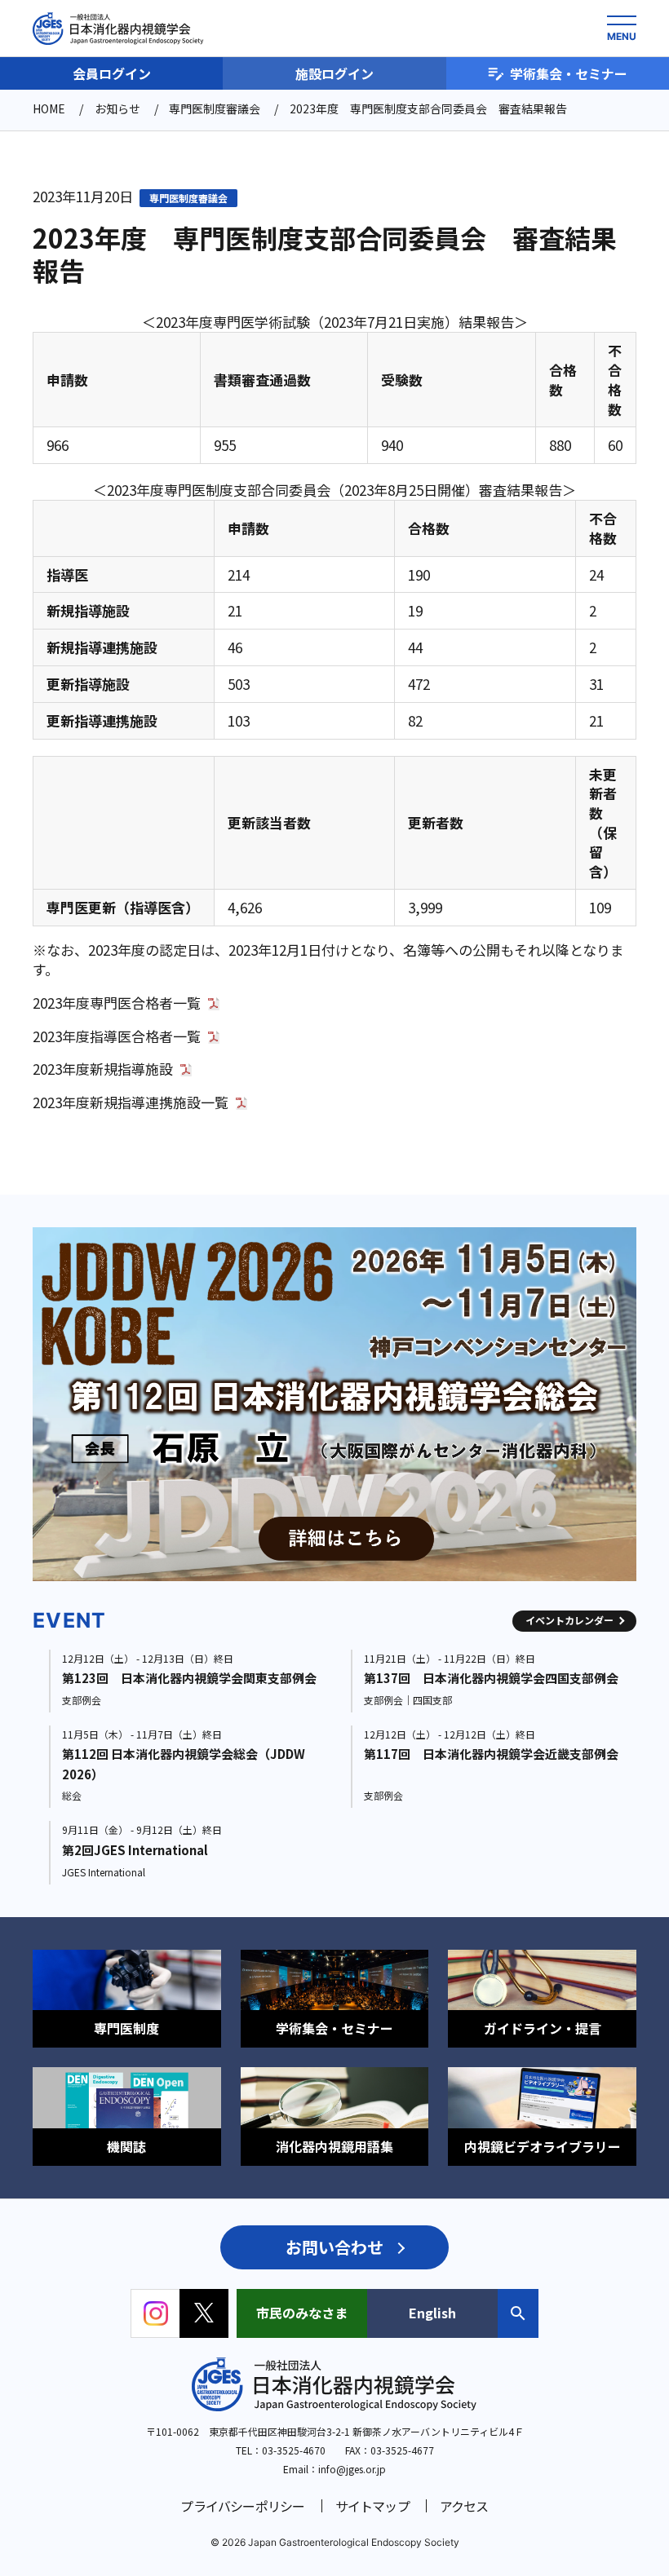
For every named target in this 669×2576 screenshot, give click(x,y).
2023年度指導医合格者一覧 (117, 1036)
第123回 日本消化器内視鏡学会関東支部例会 (189, 1678)
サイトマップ (372, 2506)
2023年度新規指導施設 (103, 1069)
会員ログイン (112, 73)
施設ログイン (334, 73)
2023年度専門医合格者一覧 (117, 1003)
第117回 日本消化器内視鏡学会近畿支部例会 (491, 1754)
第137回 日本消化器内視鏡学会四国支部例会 (491, 1678)
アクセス (464, 2506)
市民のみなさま (302, 2313)
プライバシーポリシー (242, 2506)
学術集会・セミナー (569, 73)
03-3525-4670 (294, 2450)
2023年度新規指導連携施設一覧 (131, 1102)
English (432, 2313)
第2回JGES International (135, 1850)
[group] (338, 1405)
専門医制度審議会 (188, 198)
